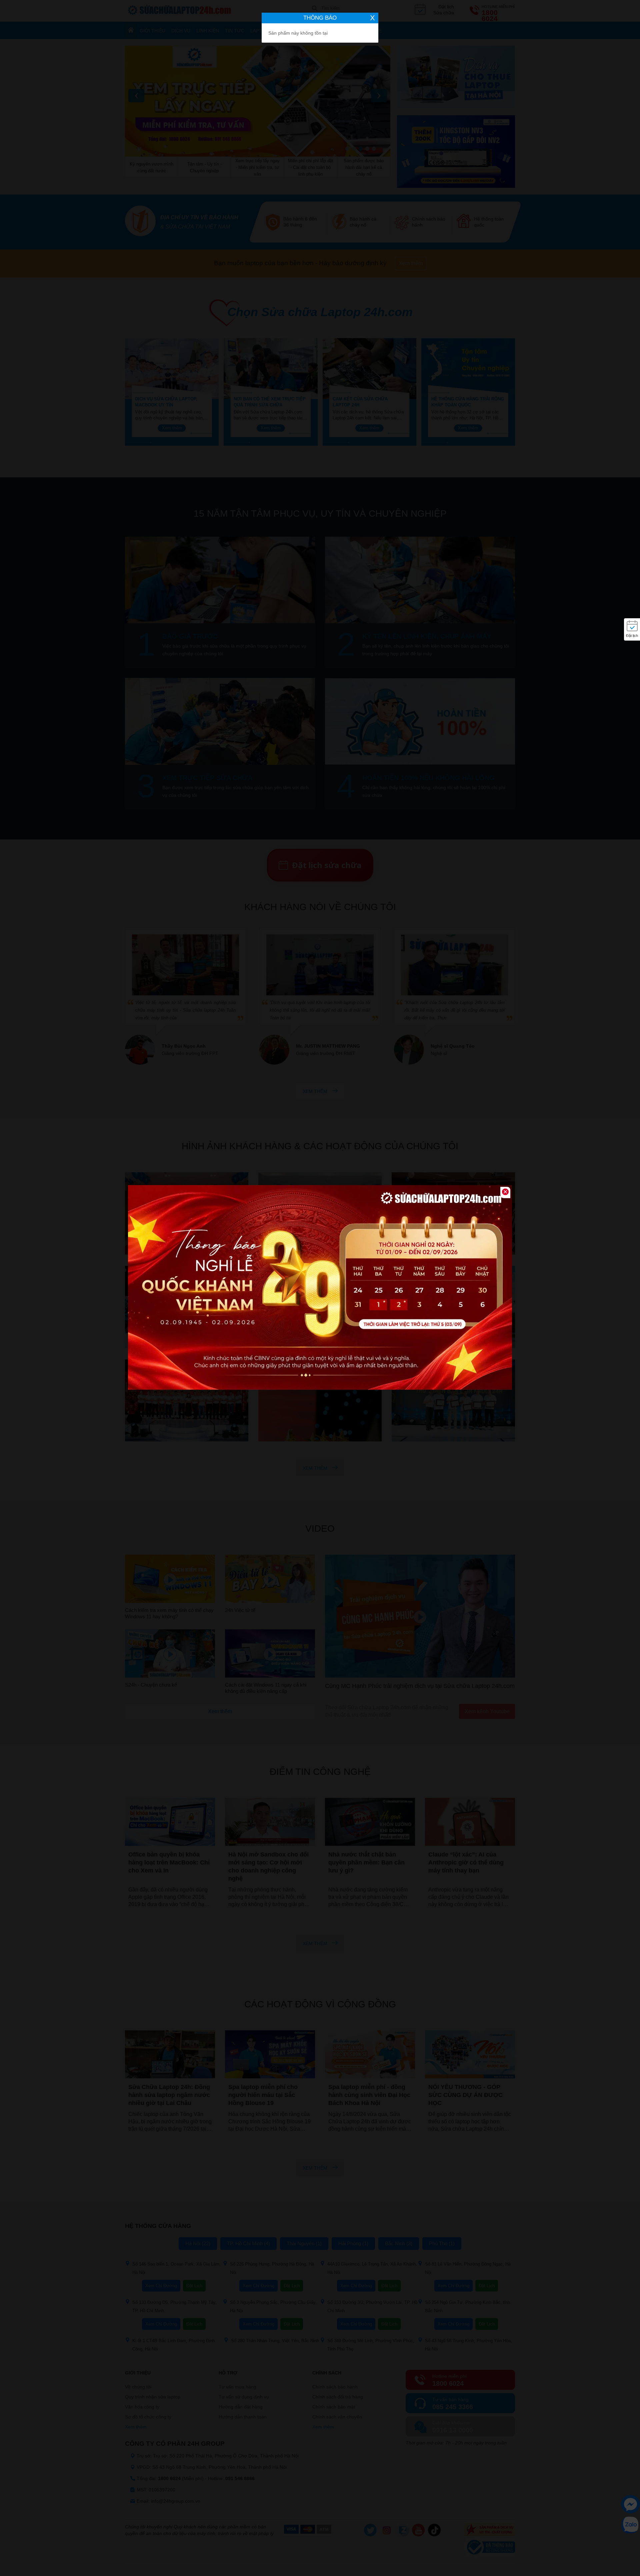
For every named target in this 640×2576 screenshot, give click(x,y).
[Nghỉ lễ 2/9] (320, 1288)
